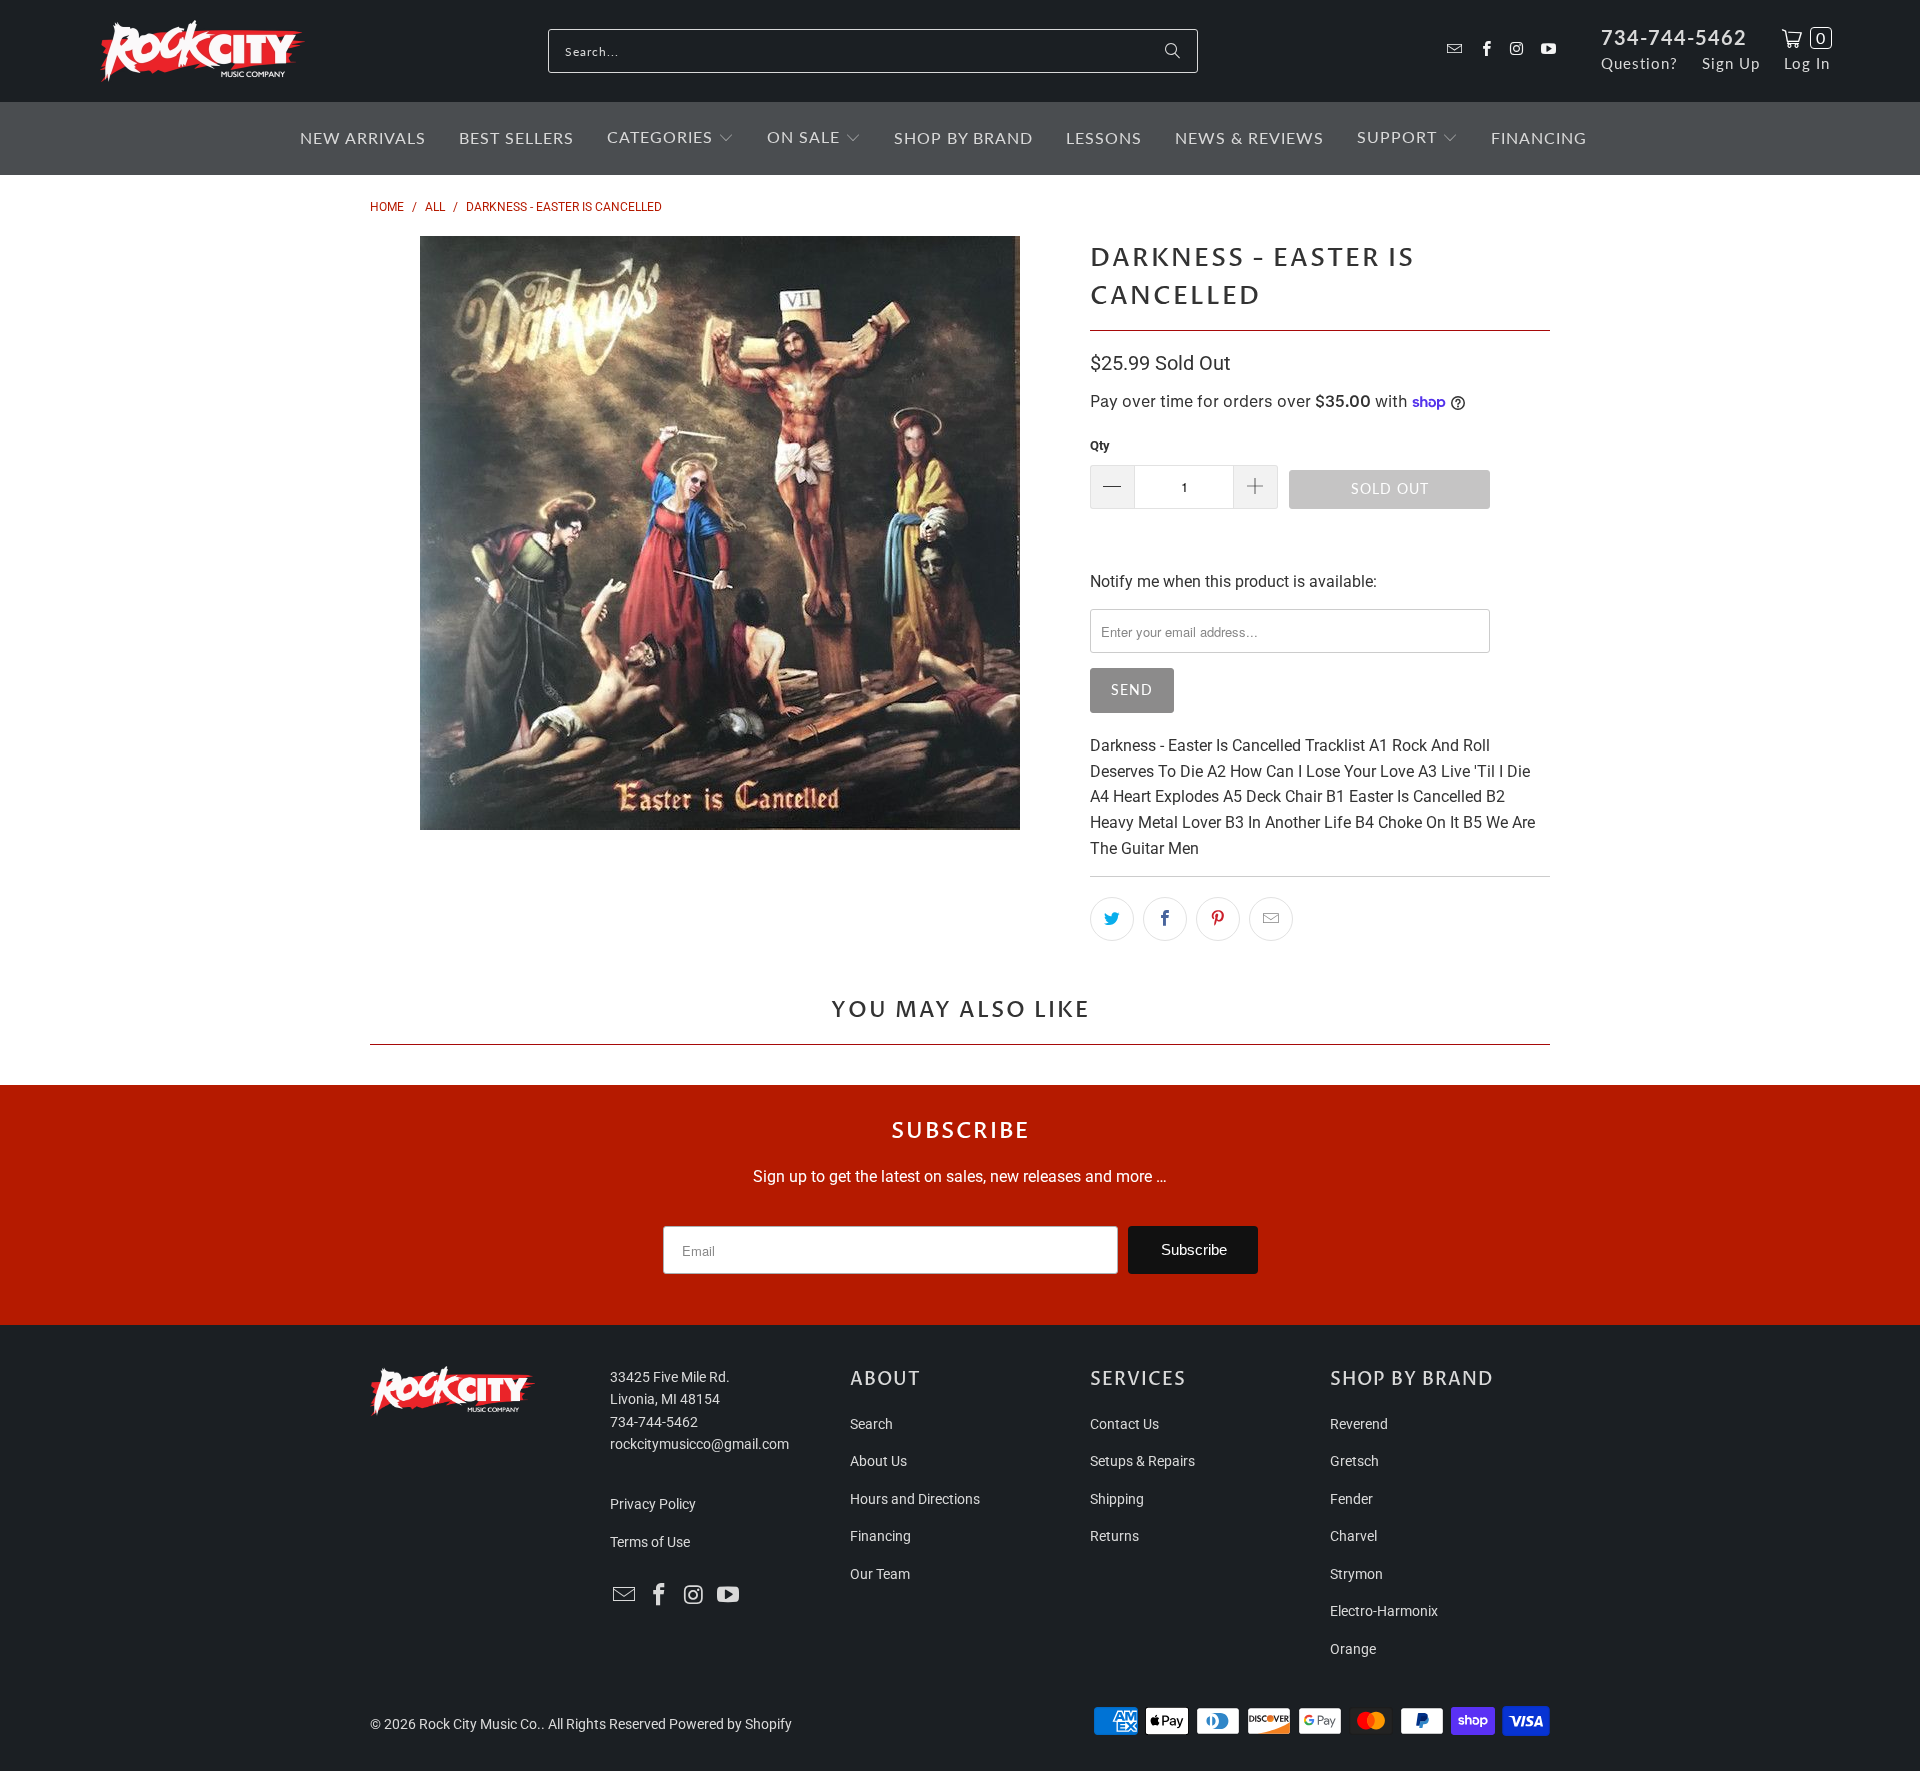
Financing (880, 1536)
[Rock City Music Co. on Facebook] (1484, 50)
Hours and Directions (915, 1499)
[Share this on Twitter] (1112, 919)
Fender (1351, 1499)
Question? (1639, 63)
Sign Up (1731, 63)
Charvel (1353, 1536)
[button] (670, 138)
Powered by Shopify (730, 1724)
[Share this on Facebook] (1165, 919)
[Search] (1173, 51)
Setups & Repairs (1142, 1461)
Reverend (1359, 1424)
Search (871, 1424)
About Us (878, 1461)
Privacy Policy (653, 1504)
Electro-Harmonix (1384, 1611)
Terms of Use (650, 1542)
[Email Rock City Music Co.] (1453, 50)
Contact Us (1124, 1424)
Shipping (1117, 1499)
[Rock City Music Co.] (202, 52)
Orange (1353, 1649)
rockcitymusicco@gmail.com (699, 1444)
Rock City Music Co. (480, 1724)
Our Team (880, 1574)
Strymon (1356, 1574)
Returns (1114, 1536)
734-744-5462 (1674, 37)
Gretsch (1354, 1461)
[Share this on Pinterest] (1218, 919)
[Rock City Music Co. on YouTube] (1547, 50)
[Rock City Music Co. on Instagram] (1516, 50)
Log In (1807, 63)
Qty (1100, 445)
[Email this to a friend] (1271, 919)
